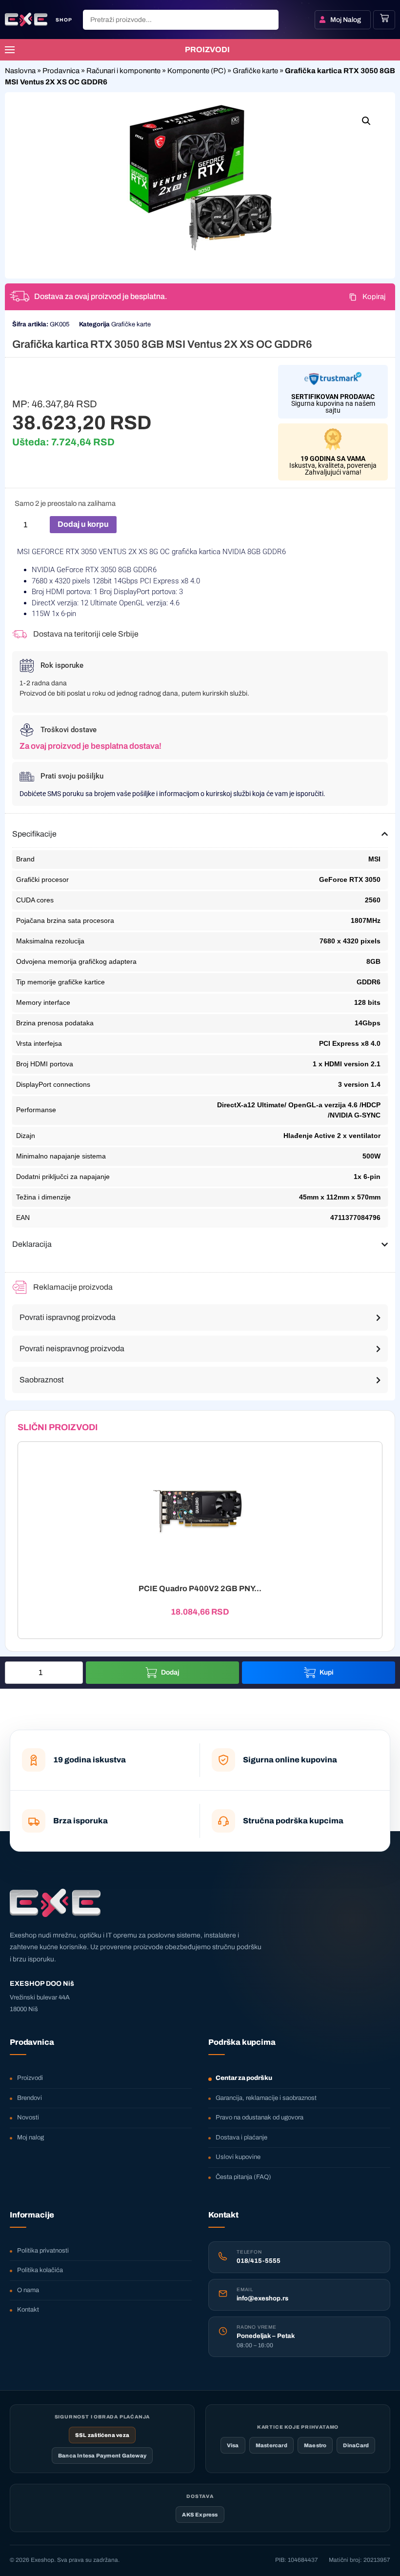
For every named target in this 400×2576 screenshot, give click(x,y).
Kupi (327, 1672)
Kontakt (28, 2310)
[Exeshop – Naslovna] (55, 1903)
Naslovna (20, 71)
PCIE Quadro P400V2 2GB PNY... (200, 1588)
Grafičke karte (255, 71)
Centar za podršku (244, 2078)
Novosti (28, 2117)
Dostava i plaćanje (241, 2137)
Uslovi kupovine (238, 2157)
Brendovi (30, 2098)
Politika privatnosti (43, 2251)
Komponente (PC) (197, 71)
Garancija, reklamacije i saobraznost (266, 2098)
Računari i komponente (123, 71)
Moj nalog (30, 2137)
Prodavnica (61, 71)
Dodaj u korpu (83, 524)
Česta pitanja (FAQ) (243, 2177)
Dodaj (170, 1672)
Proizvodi (30, 2078)
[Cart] (384, 18)
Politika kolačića (40, 2270)
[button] (366, 121)
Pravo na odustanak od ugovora (260, 2117)
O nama (28, 2290)
